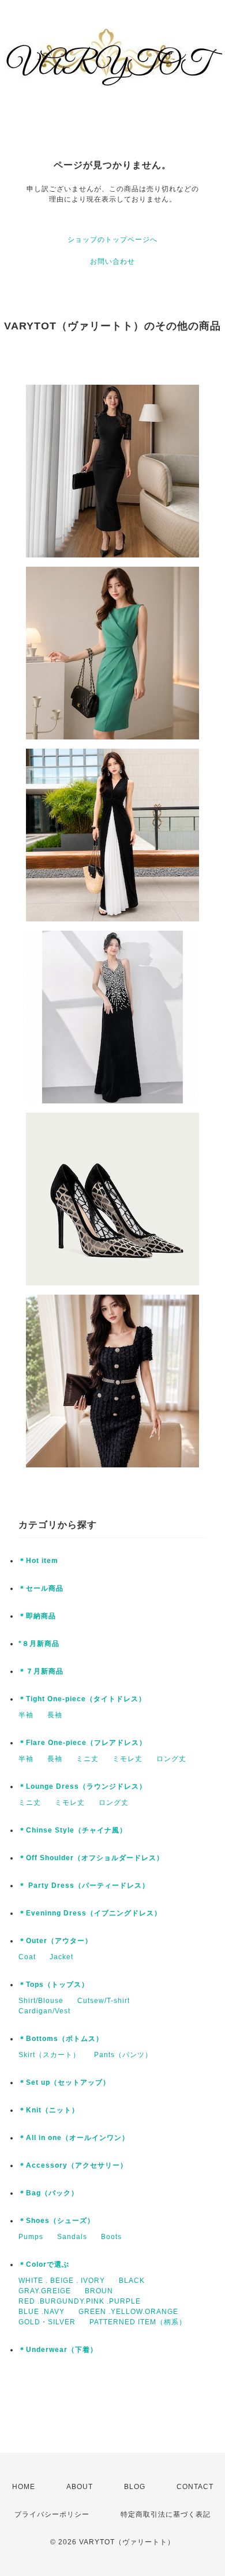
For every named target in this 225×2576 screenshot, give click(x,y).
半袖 (26, 1715)
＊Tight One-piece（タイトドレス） (82, 1699)
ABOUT (80, 2487)
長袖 (55, 1715)
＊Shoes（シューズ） (57, 2221)
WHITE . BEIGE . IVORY (62, 2281)
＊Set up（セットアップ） (64, 2082)
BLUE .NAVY (42, 2312)
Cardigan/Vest (44, 2011)
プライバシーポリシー (52, 2514)
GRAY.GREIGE (45, 2291)
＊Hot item (38, 1561)
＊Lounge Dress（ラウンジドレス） (82, 1786)
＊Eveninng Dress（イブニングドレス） (90, 1913)
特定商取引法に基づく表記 (166, 2514)
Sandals (72, 2237)
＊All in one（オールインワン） (74, 2138)
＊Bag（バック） (48, 2193)
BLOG (135, 2487)
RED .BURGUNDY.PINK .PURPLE (80, 2301)
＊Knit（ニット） (49, 2110)
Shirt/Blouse (41, 2001)
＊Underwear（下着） (58, 2350)
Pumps (31, 2237)
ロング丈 (171, 1759)
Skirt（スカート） (49, 2055)
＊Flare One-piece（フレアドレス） (82, 1743)
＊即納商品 (37, 1616)
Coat (27, 1957)
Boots (111, 2237)
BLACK (132, 2281)
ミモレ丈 (127, 1759)
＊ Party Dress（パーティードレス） (84, 1885)
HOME (24, 2487)
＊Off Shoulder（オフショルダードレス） (91, 1858)
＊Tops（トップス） (54, 1985)
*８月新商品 (39, 1644)
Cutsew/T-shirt (104, 2001)
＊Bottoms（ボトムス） (61, 2039)
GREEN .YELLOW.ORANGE (128, 2312)
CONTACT (195, 2487)
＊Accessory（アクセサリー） (73, 2165)
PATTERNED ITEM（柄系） (138, 2322)
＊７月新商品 (41, 1671)
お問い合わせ (112, 261)
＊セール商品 (41, 1588)
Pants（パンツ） (123, 2055)
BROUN (99, 2291)
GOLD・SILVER (47, 2322)
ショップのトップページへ (112, 240)
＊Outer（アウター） (55, 1941)
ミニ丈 (87, 1759)
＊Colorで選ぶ (44, 2264)
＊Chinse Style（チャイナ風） (73, 1830)
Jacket (61, 1957)
